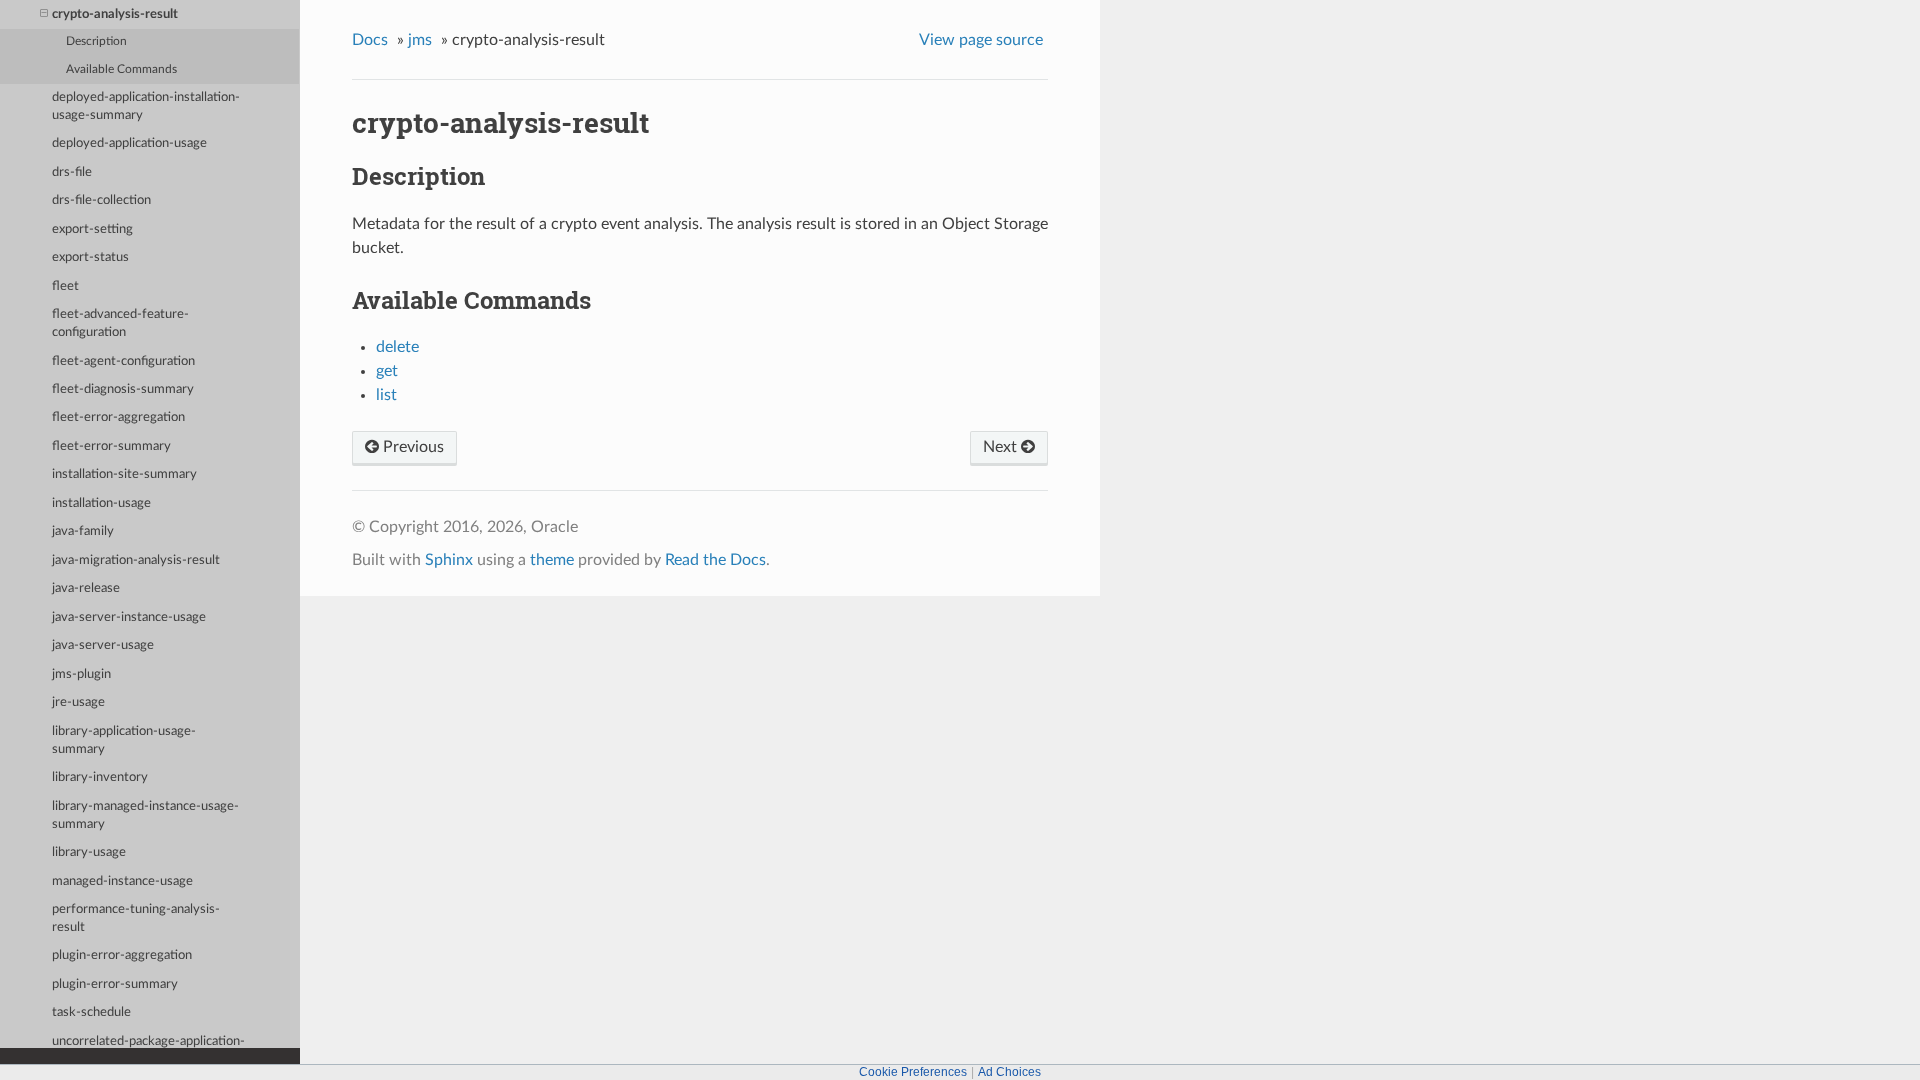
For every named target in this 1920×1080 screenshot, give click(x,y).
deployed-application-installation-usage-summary (146, 106)
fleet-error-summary (111, 446)
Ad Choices (1009, 1072)
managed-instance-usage (122, 881)
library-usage (89, 852)
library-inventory (100, 777)
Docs (370, 40)
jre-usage (78, 702)
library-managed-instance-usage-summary (145, 815)
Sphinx (449, 560)
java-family (83, 531)
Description (96, 41)
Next (1002, 447)
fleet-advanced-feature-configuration (120, 323)
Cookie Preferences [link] (913, 1072)
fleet (65, 286)
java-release (86, 588)
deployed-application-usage (129, 143)
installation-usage (101, 503)
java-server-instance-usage (129, 617)
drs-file (72, 172)
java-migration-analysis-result (136, 560)
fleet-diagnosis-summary (123, 389)
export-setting (92, 229)
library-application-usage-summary (124, 740)
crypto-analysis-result (115, 14)
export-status (90, 257)
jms (420, 40)
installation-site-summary (124, 474)
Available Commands (121, 69)
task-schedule (91, 1012)
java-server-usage (103, 645)
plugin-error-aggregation (122, 955)
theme (552, 560)
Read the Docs (715, 560)
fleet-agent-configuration (123, 361)
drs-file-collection (101, 200)
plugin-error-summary (115, 984)
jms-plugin (81, 674)
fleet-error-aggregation (118, 417)
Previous (411, 447)
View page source (981, 40)
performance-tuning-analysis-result (136, 918)
